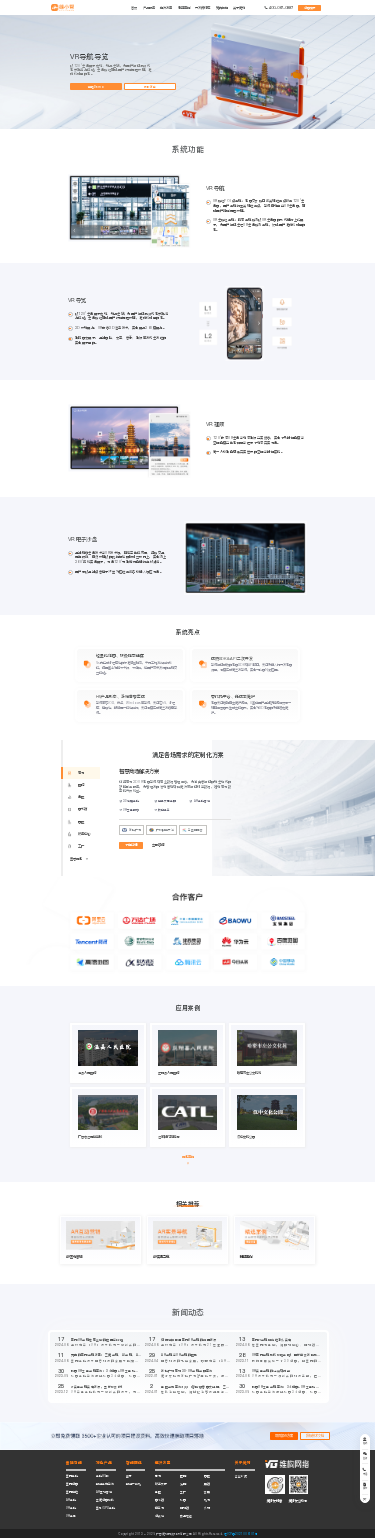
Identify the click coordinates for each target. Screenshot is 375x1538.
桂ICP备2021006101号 (241, 1534)
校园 (183, 1500)
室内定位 (72, 1492)
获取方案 (150, 87)
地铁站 (159, 1516)
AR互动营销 (104, 1492)
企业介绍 (241, 1476)
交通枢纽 (186, 1516)
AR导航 (71, 1500)
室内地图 (72, 1484)
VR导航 (71, 1508)
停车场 (159, 1508)
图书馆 (159, 1500)
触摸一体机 (133, 1484)
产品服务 (149, 8)
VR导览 (71, 1516)
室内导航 (72, 1476)
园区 (207, 1476)
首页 (134, 8)
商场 (158, 1476)
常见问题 (222, 8)
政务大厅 (161, 1484)
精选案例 (184, 8)
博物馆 (184, 1508)
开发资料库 (202, 8)
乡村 (207, 1508)
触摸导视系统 (105, 1484)
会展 (207, 1492)
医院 (183, 1476)
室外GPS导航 (105, 1508)
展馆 (207, 1484)
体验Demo (96, 87)
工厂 (183, 1492)
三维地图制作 (105, 1500)
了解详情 (131, 845)
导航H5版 (102, 1476)
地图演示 (310, 8)
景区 (158, 1492)
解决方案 (166, 8)
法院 (183, 1484)
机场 (207, 1500)
